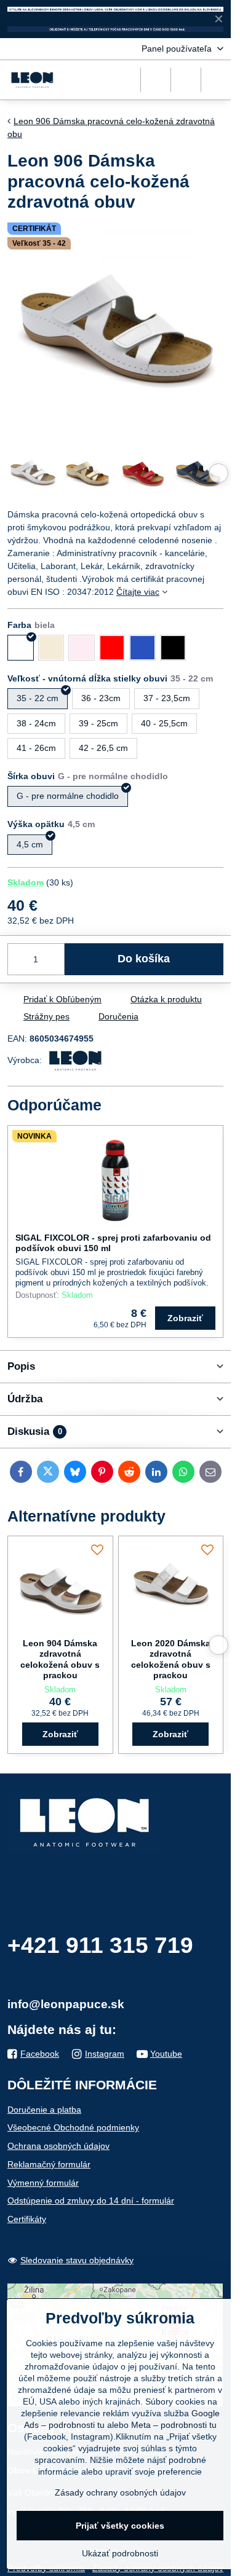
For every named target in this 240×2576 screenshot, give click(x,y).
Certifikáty (27, 2219)
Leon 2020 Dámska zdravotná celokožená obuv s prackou (171, 1659)
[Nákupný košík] (186, 80)
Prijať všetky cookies (120, 2526)
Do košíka (144, 959)
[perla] (82, 648)
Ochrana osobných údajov (58, 2146)
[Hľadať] (156, 80)
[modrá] (142, 648)
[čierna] (173, 648)
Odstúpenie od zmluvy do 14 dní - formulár (91, 2201)
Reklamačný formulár (49, 2164)
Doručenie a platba (44, 2110)
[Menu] (216, 80)
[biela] (21, 648)
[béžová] (51, 648)
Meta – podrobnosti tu (174, 2425)
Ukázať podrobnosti (120, 2553)
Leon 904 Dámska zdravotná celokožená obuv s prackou (60, 1659)
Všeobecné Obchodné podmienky (73, 2127)
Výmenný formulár (43, 2183)
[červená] (112, 648)
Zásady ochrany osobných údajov (120, 2492)
